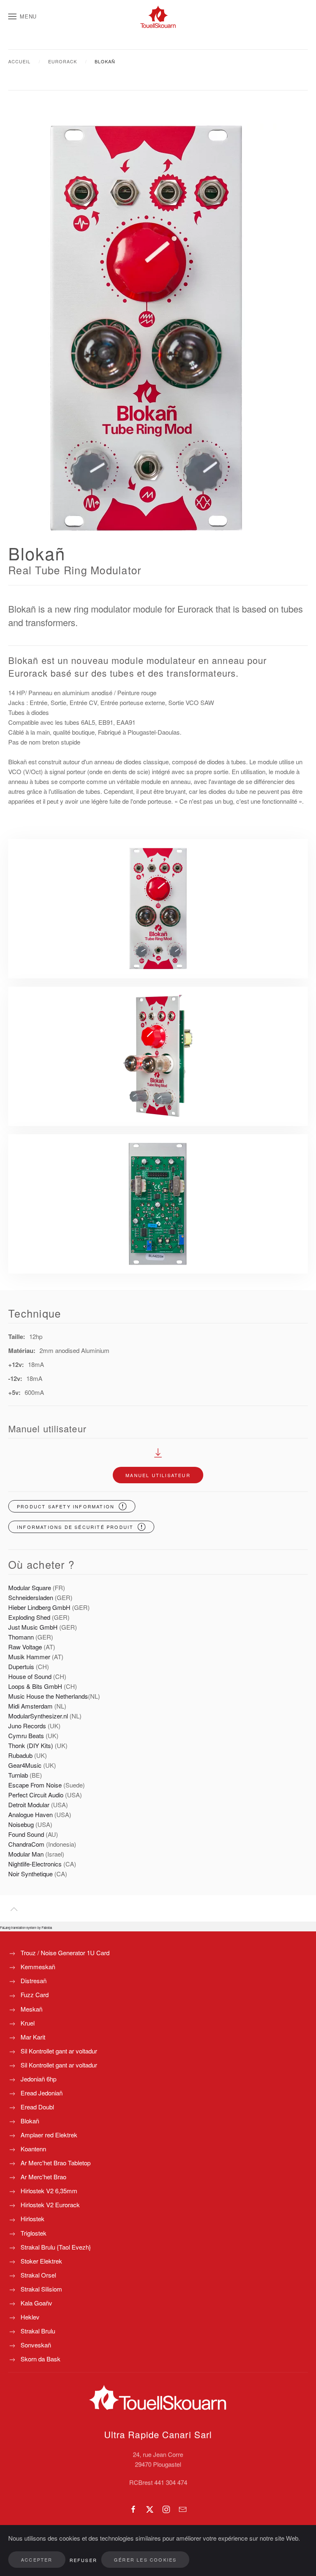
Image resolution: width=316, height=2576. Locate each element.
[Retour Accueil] (158, 16)
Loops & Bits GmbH (35, 1686)
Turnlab (18, 1775)
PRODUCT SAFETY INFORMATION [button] (66, 1506)
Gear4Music (26, 1765)
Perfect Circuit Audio (36, 1795)
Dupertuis (21, 1666)
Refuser (83, 2560)
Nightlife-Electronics (35, 1864)
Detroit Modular (30, 1805)
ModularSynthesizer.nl (38, 1716)
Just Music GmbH (33, 1627)
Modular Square (30, 1587)
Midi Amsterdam (30, 1706)
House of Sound (30, 1676)
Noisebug (21, 1824)
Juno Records (27, 1726)
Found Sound (26, 1834)
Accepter (37, 2560)
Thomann (21, 1637)
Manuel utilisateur (158, 1475)
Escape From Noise (35, 1785)
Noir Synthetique (30, 1874)
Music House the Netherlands (48, 1696)
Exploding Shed (30, 1617)
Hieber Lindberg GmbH (39, 1607)
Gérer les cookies (145, 2560)
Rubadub (20, 1755)
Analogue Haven (30, 1814)
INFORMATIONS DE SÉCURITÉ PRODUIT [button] (75, 1527)
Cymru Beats (26, 1735)
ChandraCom (26, 1844)
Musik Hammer (30, 1657)
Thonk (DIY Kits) (31, 1745)
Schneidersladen (31, 1597)
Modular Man (26, 1854)
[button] (22, 16)
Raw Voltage (25, 1647)
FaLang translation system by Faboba (26, 1927)
